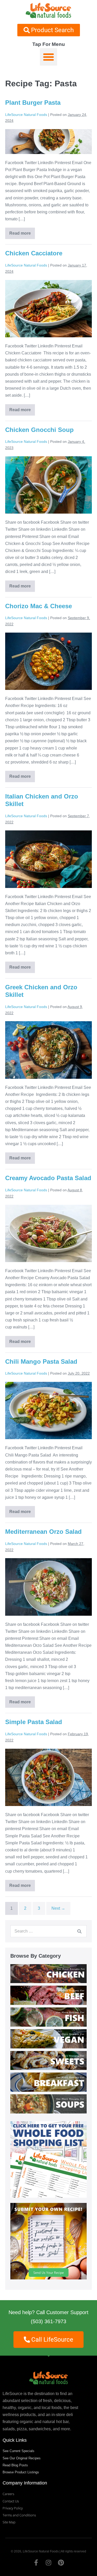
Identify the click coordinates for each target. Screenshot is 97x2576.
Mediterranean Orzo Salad (43, 1532)
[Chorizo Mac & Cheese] (48, 661)
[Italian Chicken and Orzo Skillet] (48, 859)
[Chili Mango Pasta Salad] (48, 1410)
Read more (21, 232)
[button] (49, 57)
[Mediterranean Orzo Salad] (48, 1587)
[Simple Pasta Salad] (48, 1777)
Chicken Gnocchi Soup (39, 430)
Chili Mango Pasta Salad (41, 1361)
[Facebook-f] (36, 2563)
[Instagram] (49, 2563)
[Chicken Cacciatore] (48, 309)
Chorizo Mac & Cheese (39, 606)
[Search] (79, 1931)
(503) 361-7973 (48, 2321)
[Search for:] (48, 1931)
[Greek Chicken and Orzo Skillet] (48, 1050)
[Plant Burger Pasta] (48, 142)
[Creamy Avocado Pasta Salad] (48, 1233)
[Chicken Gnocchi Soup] (48, 485)
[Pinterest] (61, 2563)
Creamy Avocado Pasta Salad (48, 1178)
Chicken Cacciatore (34, 253)
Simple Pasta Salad (34, 1722)
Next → (58, 1908)
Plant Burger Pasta (33, 103)
